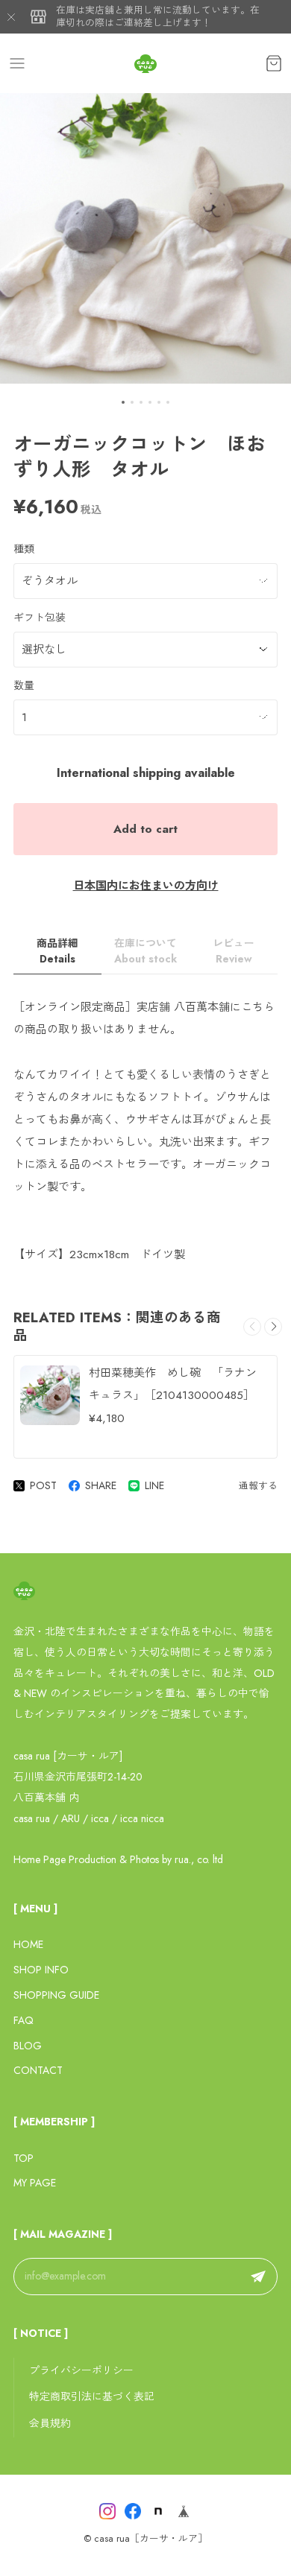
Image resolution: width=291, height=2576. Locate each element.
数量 (24, 685)
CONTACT (38, 2070)
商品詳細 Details (57, 951)
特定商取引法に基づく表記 (92, 2396)
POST (43, 1485)
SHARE (101, 1485)
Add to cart (145, 829)
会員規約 (50, 2423)
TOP (24, 2158)
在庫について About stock (145, 951)
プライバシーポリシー (81, 2370)
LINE (154, 1485)
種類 (24, 549)
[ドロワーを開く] (17, 63)
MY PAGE (35, 2183)
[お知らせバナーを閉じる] (11, 17)
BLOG (28, 2046)
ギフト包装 (40, 618)
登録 (258, 2277)
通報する (258, 1486)
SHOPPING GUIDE (56, 1995)
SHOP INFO (41, 1970)
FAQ (24, 2020)
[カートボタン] (274, 63)
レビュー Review (234, 951)
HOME (28, 1944)
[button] (123, 402)
